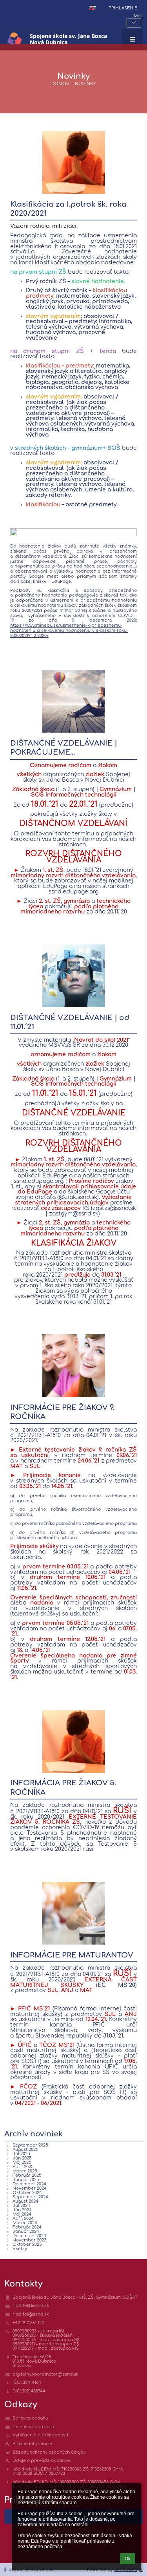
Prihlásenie (123, 8)
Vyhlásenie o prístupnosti (40, 2435)
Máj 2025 (22, 2162)
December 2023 (29, 2236)
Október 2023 (27, 2244)
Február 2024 (27, 2227)
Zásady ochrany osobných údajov (49, 2452)
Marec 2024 (25, 2223)
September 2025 (30, 2145)
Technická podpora (33, 2427)
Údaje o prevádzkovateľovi (42, 2460)
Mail (138, 16)
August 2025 (25, 2149)
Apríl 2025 (23, 2167)
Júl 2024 (21, 2206)
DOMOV (60, 84)
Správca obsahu (30, 2418)
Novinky (85, 84)
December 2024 (29, 2184)
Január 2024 (26, 2231)
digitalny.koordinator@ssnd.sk (45, 2374)
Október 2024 (27, 2193)
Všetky (20, 2249)
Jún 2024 (22, 2210)
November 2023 (29, 2240)
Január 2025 (26, 2180)
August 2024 (25, 2201)
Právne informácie (32, 2444)
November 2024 (30, 2188)
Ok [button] (128, 2559)
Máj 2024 (22, 2214)
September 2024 (30, 2197)
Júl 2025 (21, 2154)
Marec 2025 (25, 2171)
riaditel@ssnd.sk (31, 2306)
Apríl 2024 (23, 2219)
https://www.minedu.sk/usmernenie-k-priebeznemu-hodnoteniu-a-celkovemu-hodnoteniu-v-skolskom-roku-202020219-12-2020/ (69, 630)
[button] (93, 8)
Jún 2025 (22, 2158)
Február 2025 (27, 2175)
